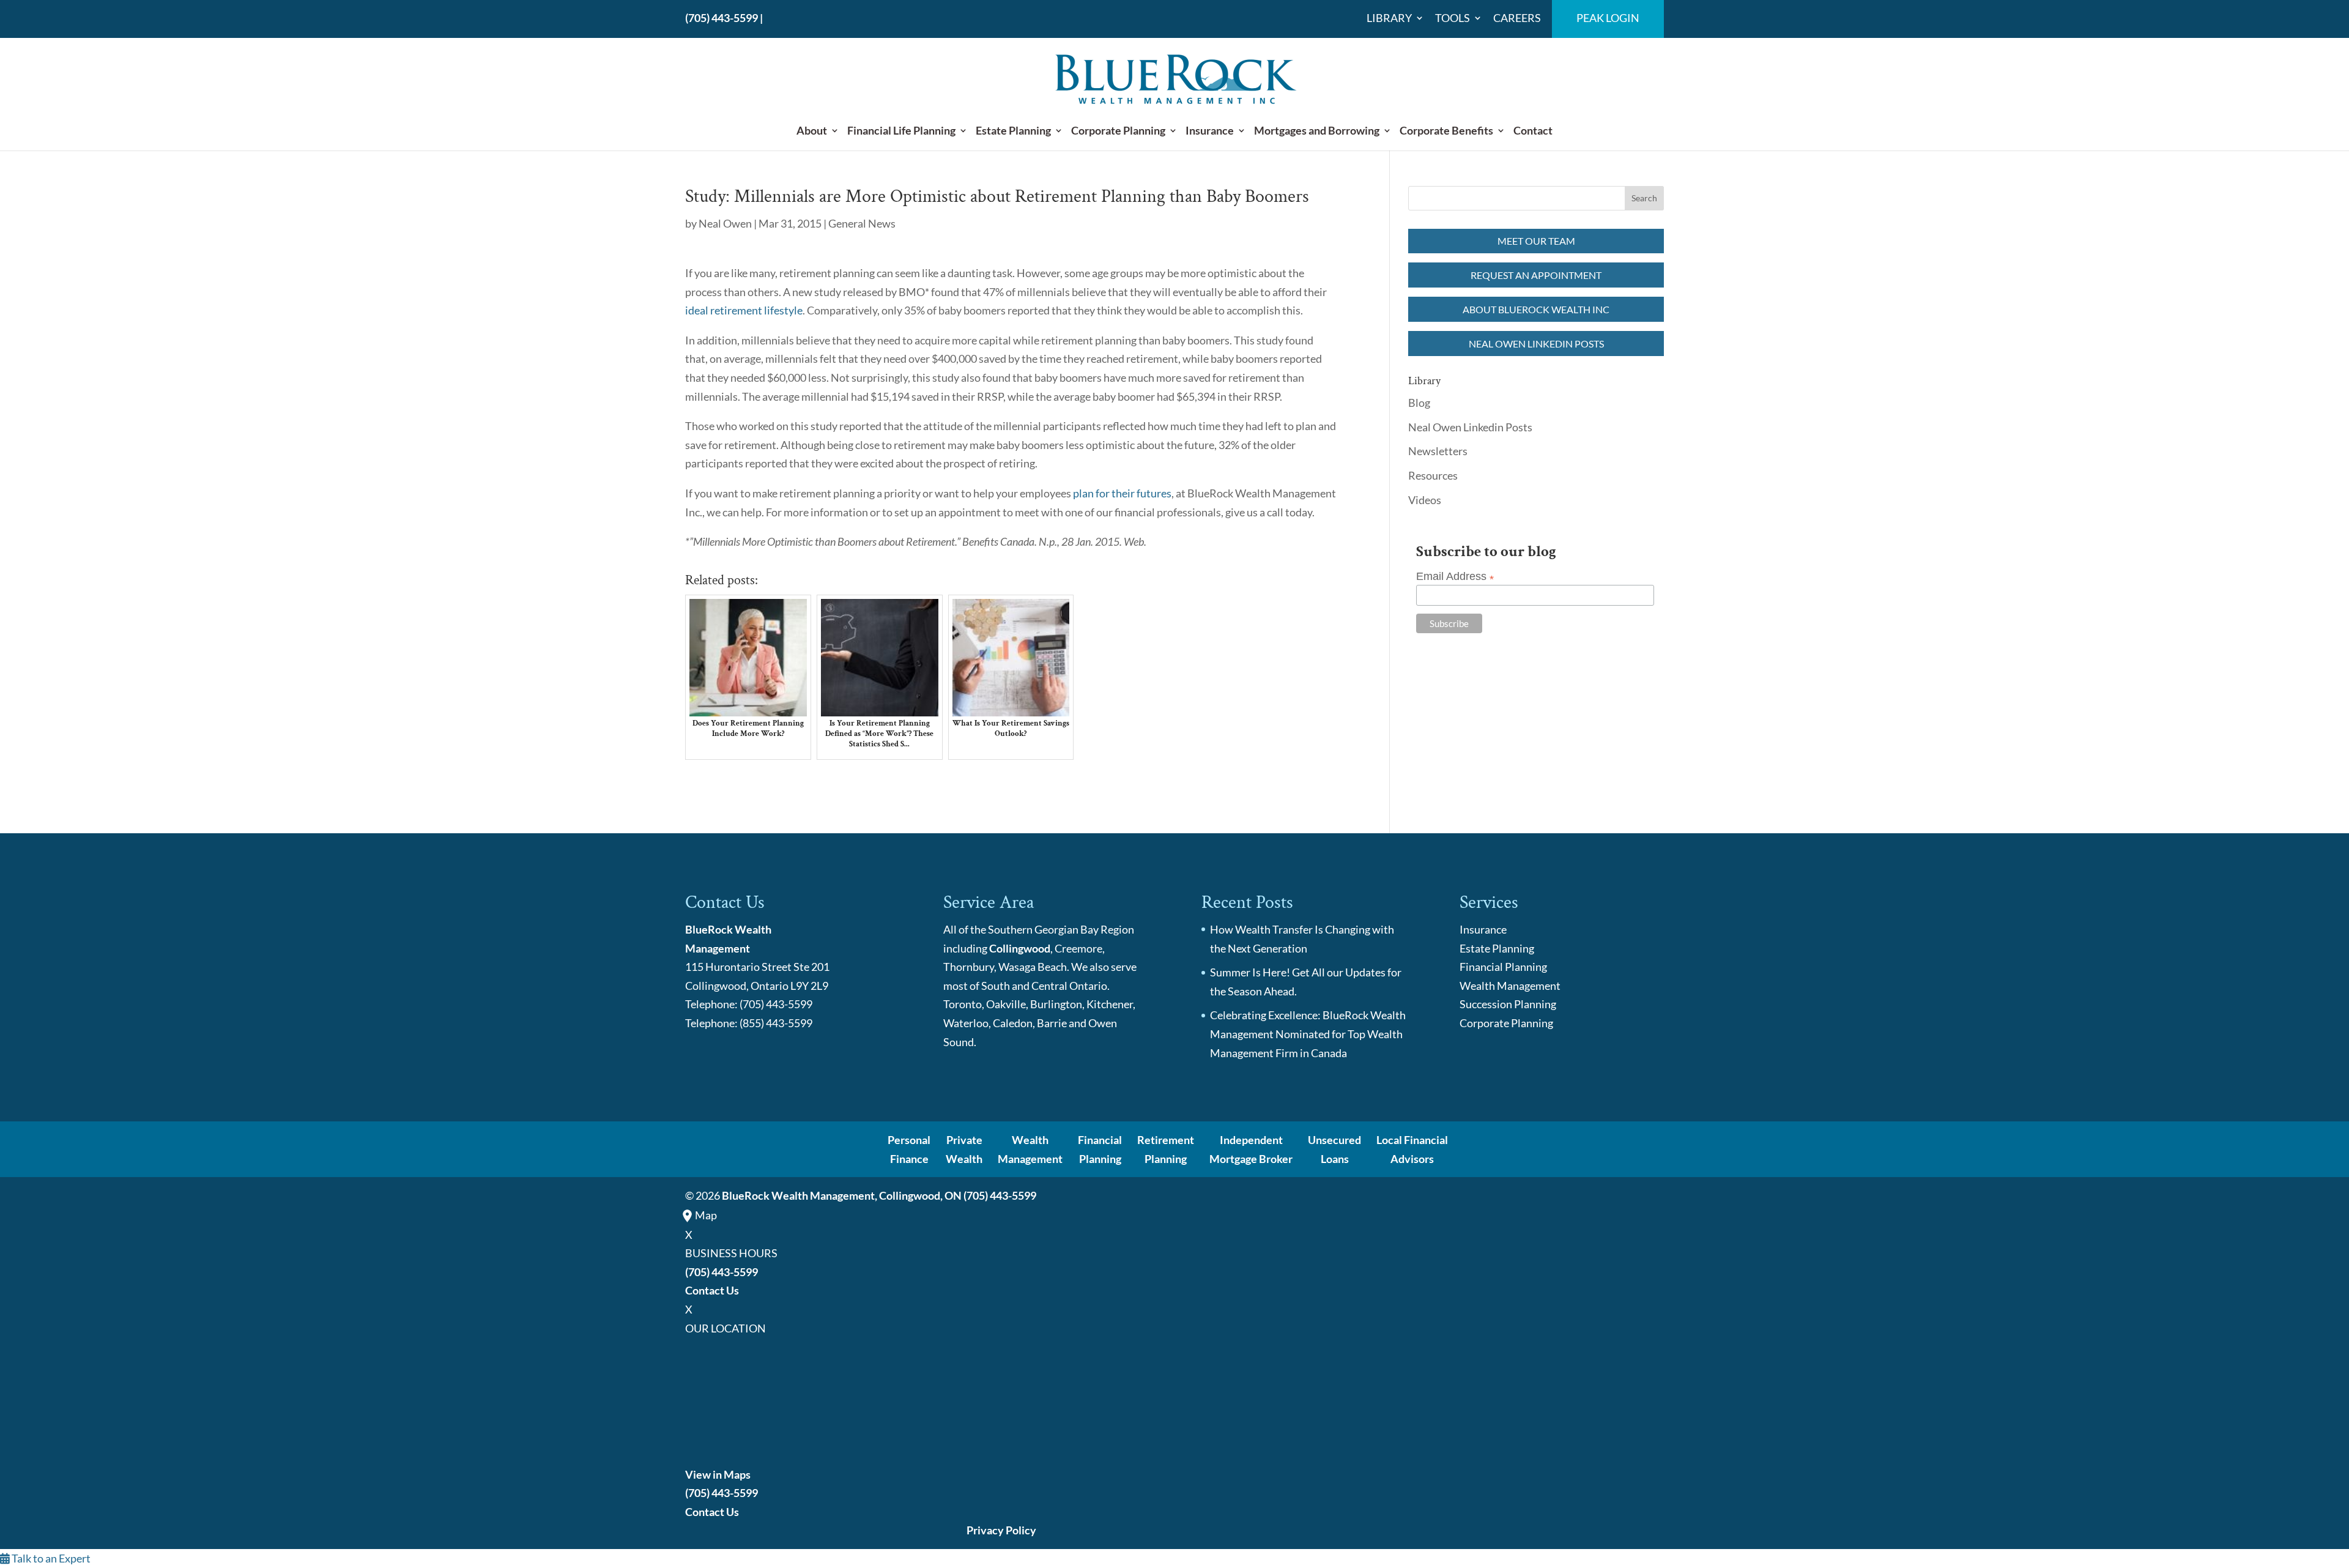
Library (1389, 18)
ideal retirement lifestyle (744, 310)
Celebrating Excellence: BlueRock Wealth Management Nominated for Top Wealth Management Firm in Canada (1308, 1034)
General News (862, 223)
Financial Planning (1503, 967)
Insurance (1210, 131)
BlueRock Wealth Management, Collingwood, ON (842, 1195)
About (812, 131)
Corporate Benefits (1446, 131)
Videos (1425, 500)
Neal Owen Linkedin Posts (1536, 344)
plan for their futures (1122, 493)
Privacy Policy (1001, 1530)
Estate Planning (1013, 131)
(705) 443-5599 (722, 18)
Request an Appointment (1536, 275)
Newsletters (1438, 451)
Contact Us (712, 1290)
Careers (1517, 18)
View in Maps (718, 1474)
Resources (1433, 475)
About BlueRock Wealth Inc (1536, 309)
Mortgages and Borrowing (1317, 131)
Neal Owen (725, 223)
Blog (1419, 403)
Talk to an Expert (50, 1558)
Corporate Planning (1118, 131)
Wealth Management (1510, 986)
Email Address (1455, 577)
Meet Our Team (1536, 241)
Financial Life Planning (901, 131)
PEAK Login (1608, 18)
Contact (1533, 131)
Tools (1453, 18)
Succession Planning (1508, 1004)
